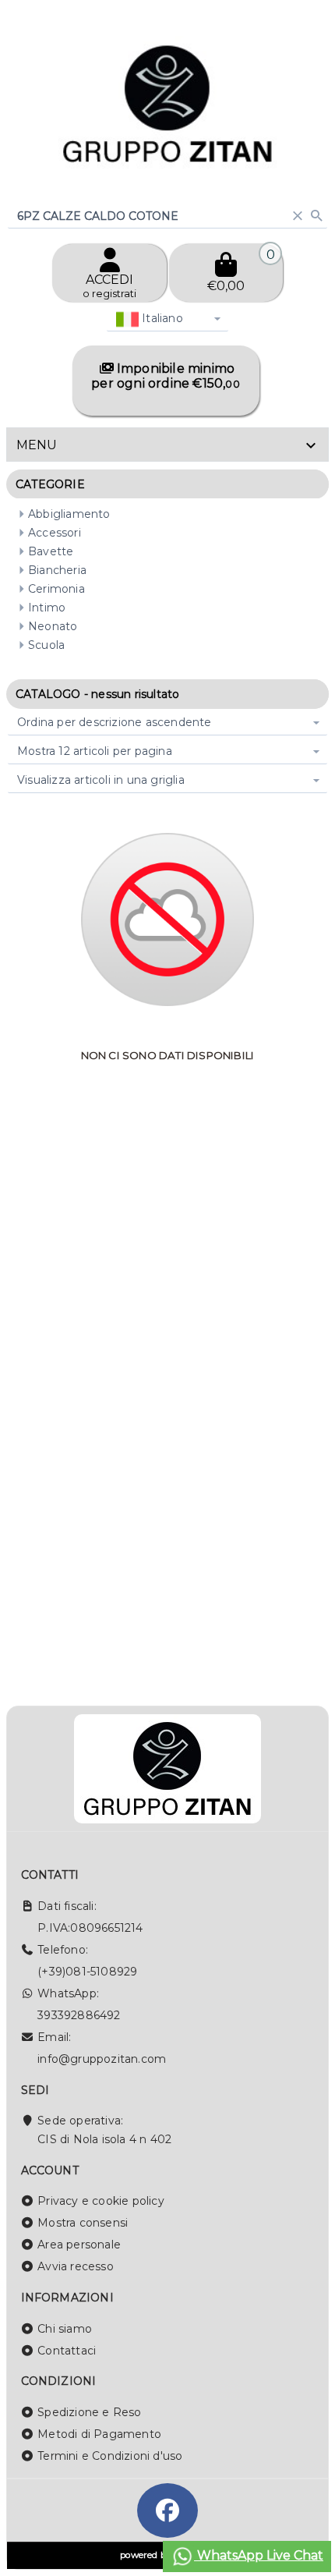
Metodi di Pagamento (99, 2434)
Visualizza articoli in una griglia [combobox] (101, 780)
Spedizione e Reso (89, 2412)
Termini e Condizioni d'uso (110, 2456)
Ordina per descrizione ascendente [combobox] (115, 722)
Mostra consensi (83, 2223)
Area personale (79, 2245)
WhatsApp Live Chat (259, 2555)
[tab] (167, 445)
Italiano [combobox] (161, 318)
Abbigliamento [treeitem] (69, 514)
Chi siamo (65, 2329)
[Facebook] (167, 2510)
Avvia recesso (76, 2266)
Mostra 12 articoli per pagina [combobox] (95, 751)
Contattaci (67, 2351)
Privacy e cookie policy (101, 2201)
